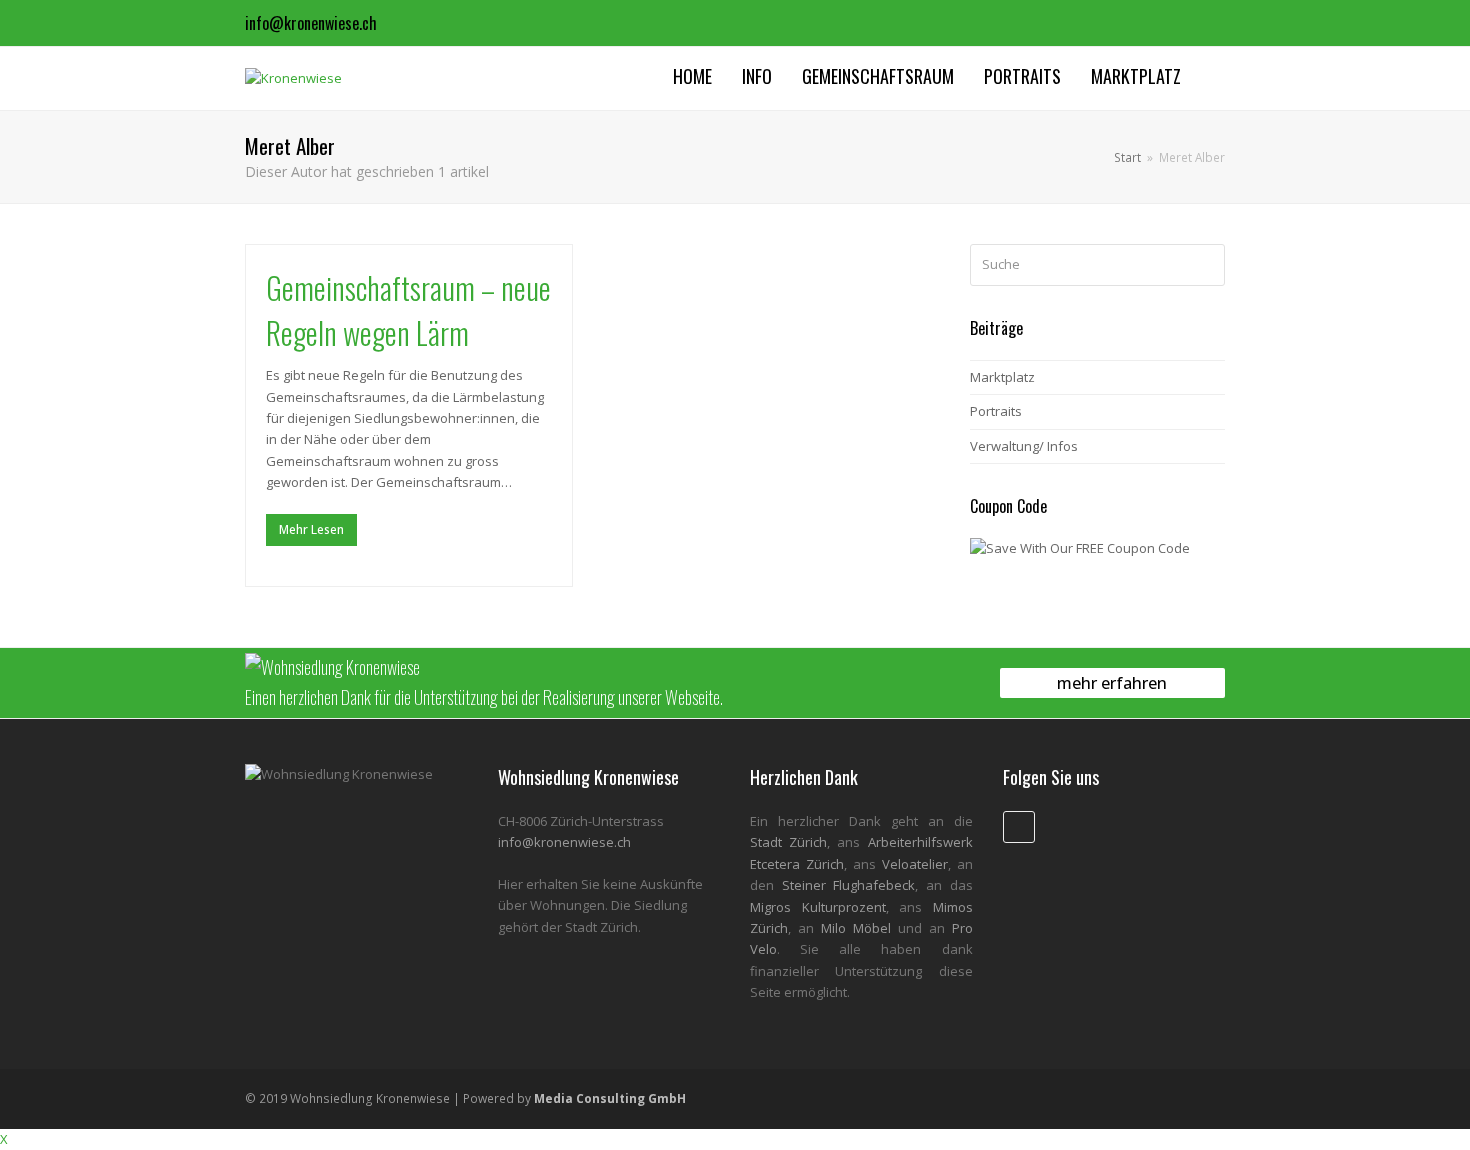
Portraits (996, 411)
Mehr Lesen (311, 529)
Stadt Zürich (788, 842)
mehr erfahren (1112, 683)
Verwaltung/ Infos (1024, 446)
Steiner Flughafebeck (849, 885)
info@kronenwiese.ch (311, 23)
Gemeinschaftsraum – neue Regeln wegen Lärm (408, 310)
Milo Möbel (856, 928)
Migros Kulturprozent (818, 907)
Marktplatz (1002, 377)
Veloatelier (915, 864)
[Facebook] (1208, 23)
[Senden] (1206, 265)
